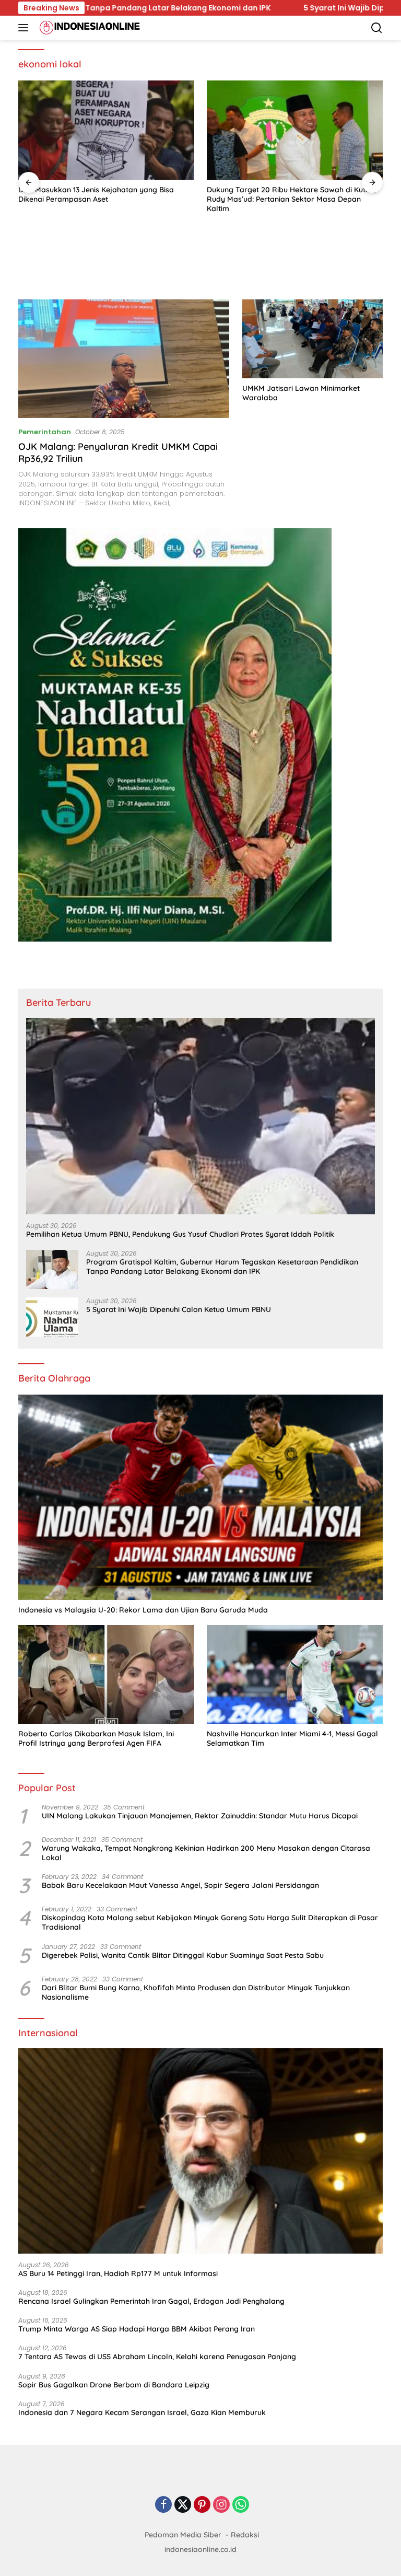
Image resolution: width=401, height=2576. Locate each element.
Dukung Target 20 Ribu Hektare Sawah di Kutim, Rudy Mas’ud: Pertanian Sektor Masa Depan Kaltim (291, 199)
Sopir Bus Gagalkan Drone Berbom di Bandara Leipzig (114, 2385)
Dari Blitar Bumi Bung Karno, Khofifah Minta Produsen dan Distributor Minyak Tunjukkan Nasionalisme (196, 1992)
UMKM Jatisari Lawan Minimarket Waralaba (301, 393)
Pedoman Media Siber (183, 2535)
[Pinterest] (202, 2505)
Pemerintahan (45, 432)
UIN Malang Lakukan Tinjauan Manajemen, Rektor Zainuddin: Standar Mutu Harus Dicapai (200, 1816)
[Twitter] (183, 2505)
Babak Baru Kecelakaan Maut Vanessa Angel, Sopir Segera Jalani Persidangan (180, 1885)
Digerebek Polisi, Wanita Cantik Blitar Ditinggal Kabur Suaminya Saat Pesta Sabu (183, 1955)
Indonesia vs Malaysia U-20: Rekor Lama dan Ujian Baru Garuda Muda (143, 1610)
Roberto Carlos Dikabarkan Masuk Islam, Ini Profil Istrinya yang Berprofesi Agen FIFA (96, 1738)
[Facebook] (163, 2505)
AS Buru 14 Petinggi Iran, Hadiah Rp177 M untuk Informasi (118, 2273)
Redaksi (245, 2535)
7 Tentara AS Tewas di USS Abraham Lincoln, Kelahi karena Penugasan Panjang (157, 2357)
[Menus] (25, 28)
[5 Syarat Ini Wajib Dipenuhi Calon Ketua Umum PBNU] (52, 1317)
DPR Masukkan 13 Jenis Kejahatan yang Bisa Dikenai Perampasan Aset (96, 194)
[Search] (377, 28)
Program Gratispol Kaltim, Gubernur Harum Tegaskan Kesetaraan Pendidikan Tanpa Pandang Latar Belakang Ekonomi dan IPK (222, 1267)
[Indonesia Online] (89, 28)
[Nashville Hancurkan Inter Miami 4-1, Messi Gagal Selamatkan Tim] (295, 1674)
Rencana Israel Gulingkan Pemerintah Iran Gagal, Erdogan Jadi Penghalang (151, 2301)
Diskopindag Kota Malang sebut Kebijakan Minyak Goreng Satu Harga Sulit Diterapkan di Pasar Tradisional (210, 1922)
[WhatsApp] (241, 2505)
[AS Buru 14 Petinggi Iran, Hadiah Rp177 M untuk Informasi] (200, 2151)
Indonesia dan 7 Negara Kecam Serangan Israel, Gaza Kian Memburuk (142, 2412)
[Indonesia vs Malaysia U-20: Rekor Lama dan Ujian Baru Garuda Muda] (200, 1497)
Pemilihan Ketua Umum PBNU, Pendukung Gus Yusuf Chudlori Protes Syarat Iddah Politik (180, 1234)
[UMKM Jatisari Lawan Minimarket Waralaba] (312, 339)
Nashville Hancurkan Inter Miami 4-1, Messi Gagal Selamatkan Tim (292, 1738)
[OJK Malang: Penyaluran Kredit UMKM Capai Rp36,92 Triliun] (124, 359)
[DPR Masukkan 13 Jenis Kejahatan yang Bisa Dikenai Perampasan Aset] (106, 130)
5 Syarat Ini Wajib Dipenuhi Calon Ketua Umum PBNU (196, 8)
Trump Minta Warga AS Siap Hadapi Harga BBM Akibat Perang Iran (137, 2329)
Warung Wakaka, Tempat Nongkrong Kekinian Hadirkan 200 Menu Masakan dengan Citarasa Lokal (206, 1853)
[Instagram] (221, 2505)
